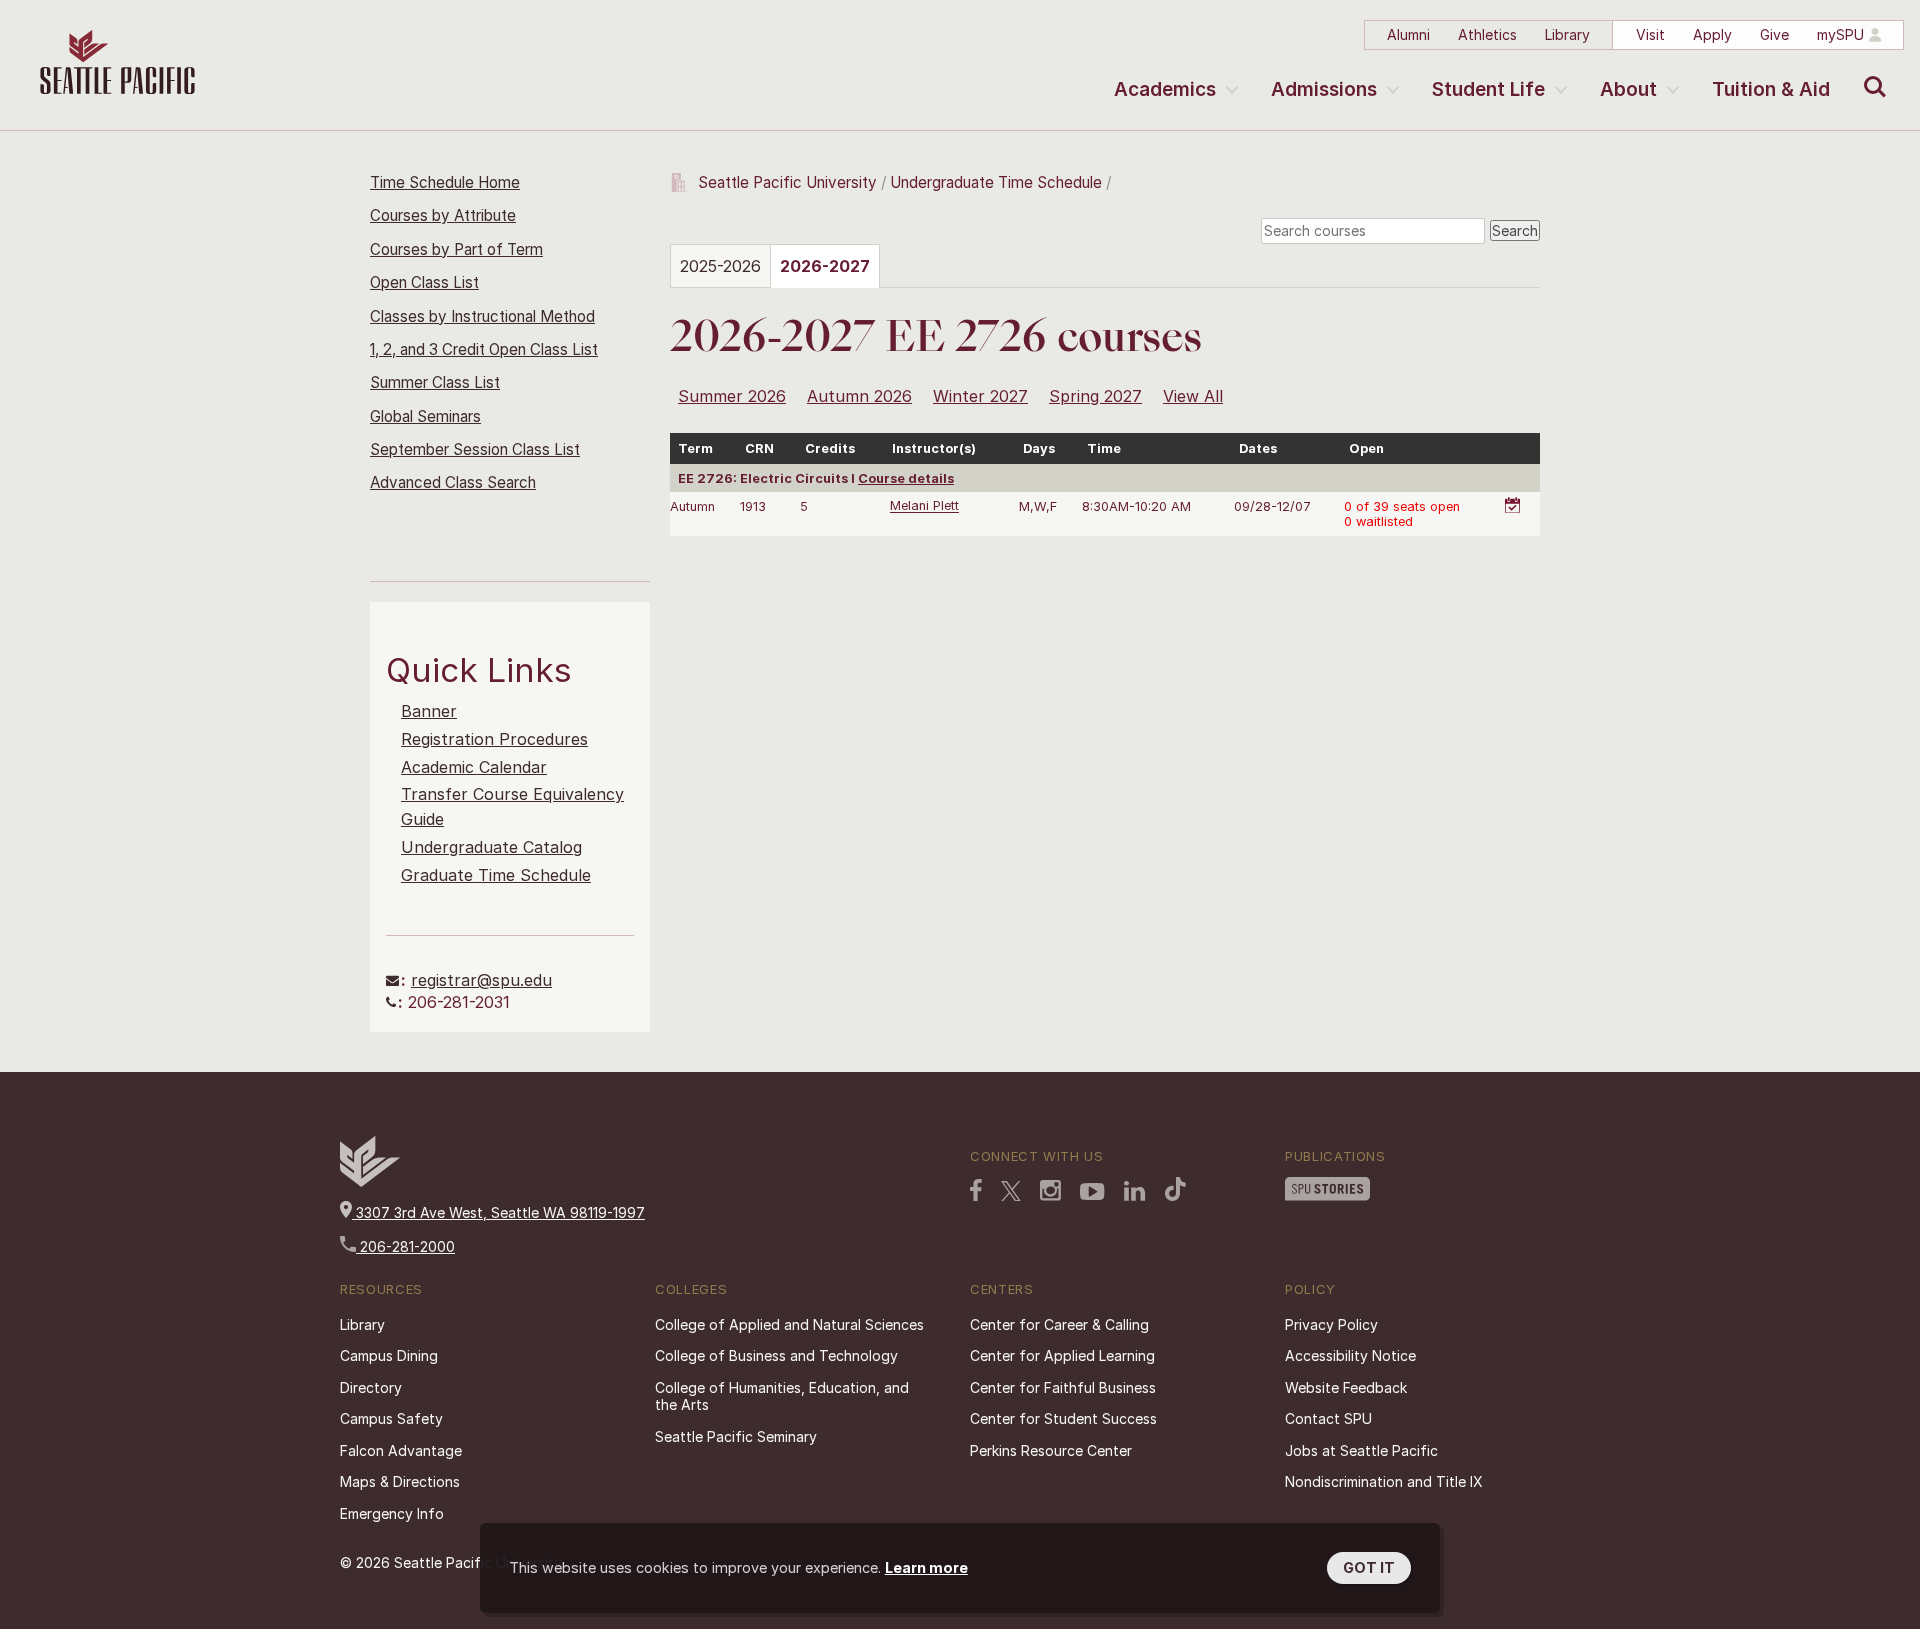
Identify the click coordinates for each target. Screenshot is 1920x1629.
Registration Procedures (494, 739)
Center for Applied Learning (1062, 1355)
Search (1870, 72)
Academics (1165, 89)
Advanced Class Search (453, 482)
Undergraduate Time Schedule (996, 182)
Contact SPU (1328, 1418)
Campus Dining (389, 1355)
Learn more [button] (926, 1567)
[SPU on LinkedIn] (1135, 1191)
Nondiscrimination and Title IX (1384, 1481)
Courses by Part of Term (456, 249)
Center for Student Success (1063, 1418)
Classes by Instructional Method (482, 316)
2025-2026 (720, 266)
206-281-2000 (405, 1246)
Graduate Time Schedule (496, 875)
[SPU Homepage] (370, 1181)
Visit (1650, 34)
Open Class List (424, 282)
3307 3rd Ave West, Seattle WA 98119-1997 (498, 1212)
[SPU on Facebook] (976, 1190)
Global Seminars (425, 416)
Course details (906, 478)
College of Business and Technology (776, 1355)
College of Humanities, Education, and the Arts (782, 1396)
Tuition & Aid (1771, 89)
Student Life (1488, 89)
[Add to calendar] (1516, 494)
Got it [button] (1369, 1567)
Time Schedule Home (445, 182)
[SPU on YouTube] (1092, 1192)
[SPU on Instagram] (1050, 1190)
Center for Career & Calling (1059, 1324)
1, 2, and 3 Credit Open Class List (484, 349)
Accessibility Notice (1350, 1355)
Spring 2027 (1095, 396)
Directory (371, 1387)
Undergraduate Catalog (491, 847)
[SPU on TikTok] (1175, 1189)
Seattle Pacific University (787, 182)
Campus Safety (391, 1418)
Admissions (1324, 89)
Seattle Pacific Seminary (736, 1436)
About (1628, 89)
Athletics (1487, 34)
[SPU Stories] (1327, 1189)
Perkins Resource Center (1051, 1450)
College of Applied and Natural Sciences (789, 1324)
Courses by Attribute (443, 215)
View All (1193, 396)
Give (1774, 34)
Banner (429, 711)
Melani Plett (924, 506)
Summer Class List (435, 382)
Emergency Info (392, 1513)
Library (1567, 34)
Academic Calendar (474, 767)
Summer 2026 (732, 396)
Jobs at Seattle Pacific (1361, 1450)
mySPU (1840, 34)
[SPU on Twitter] (1011, 1191)
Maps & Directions (400, 1481)
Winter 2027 (980, 396)
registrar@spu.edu (481, 980)
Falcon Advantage (401, 1450)
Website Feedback (1346, 1387)
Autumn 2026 (859, 396)
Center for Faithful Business (1063, 1387)
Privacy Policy (1331, 1324)
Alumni (1408, 34)
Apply (1712, 34)
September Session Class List (475, 449)
